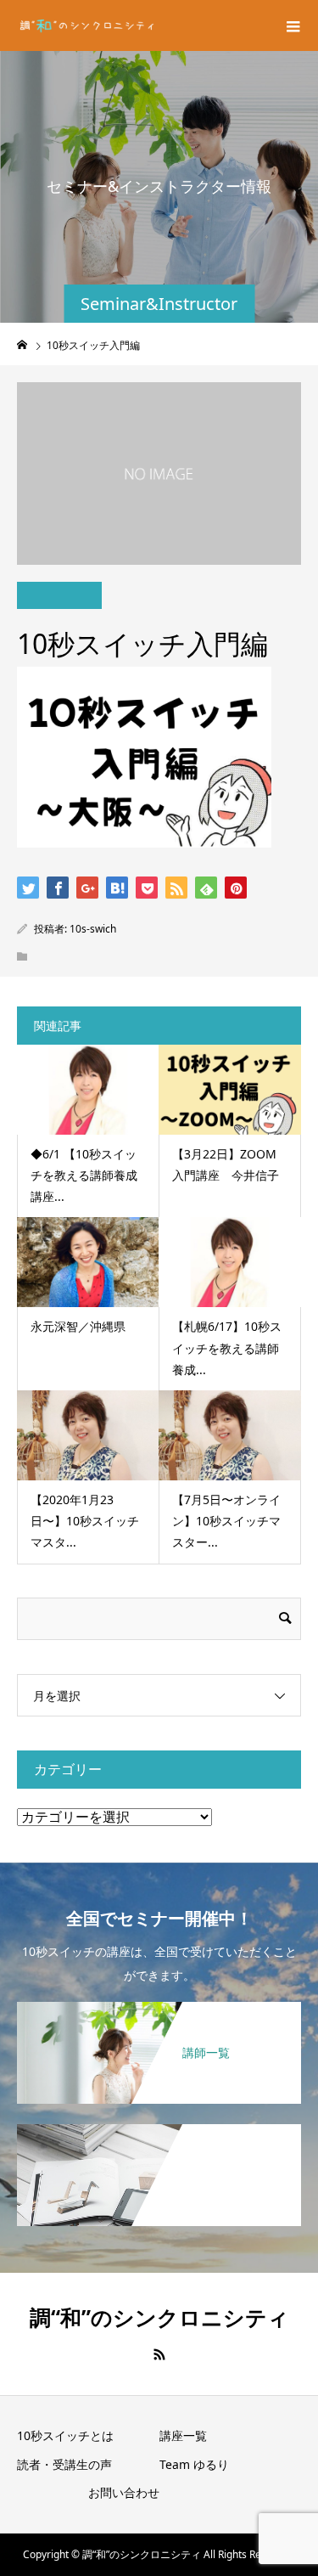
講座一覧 (183, 2435)
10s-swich (93, 929)
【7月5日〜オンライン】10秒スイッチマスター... (226, 1521)
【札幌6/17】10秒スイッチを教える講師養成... (227, 1347)
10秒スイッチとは (65, 2435)
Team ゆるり (194, 2464)
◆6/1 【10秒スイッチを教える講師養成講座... (84, 1175)
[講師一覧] (159, 2010)
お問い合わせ (124, 2492)
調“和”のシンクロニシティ (159, 2317)
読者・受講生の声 (64, 2464)
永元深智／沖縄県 (78, 1326)
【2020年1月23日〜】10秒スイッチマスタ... (85, 1521)
